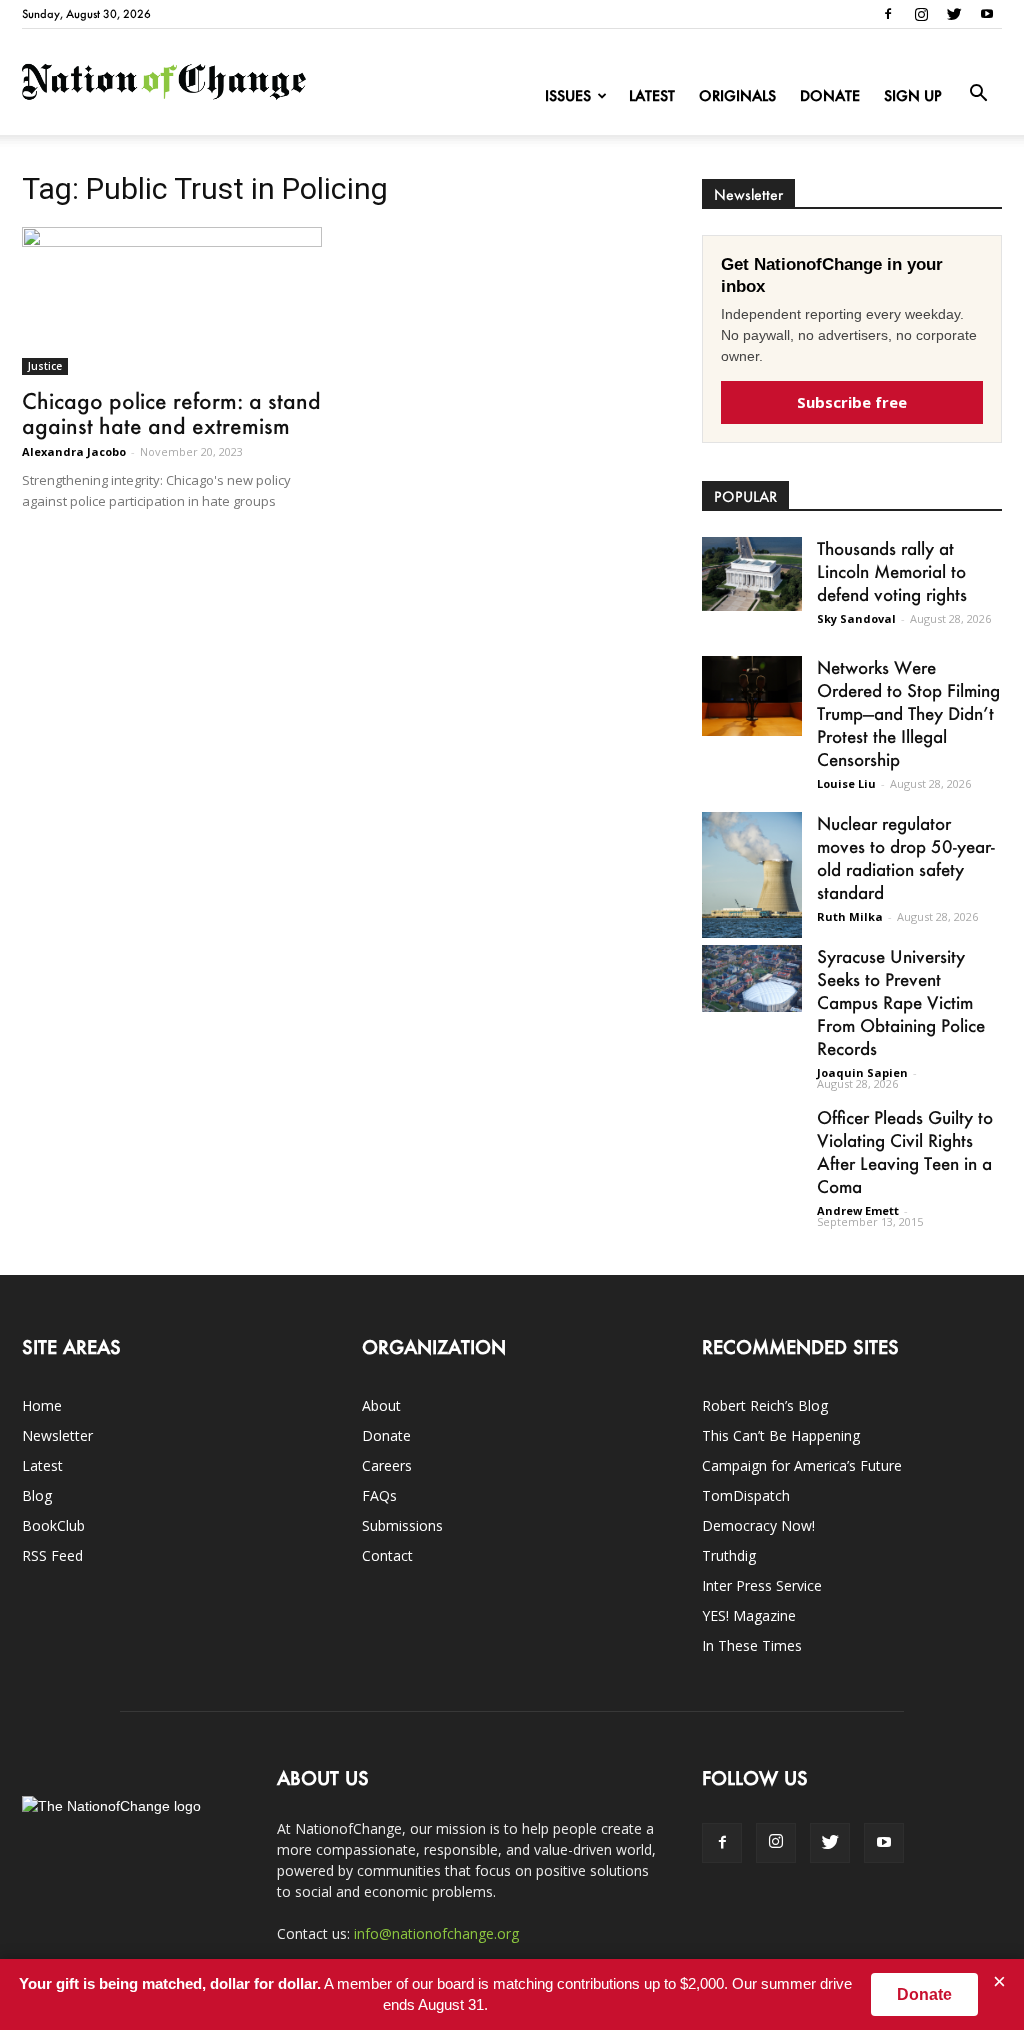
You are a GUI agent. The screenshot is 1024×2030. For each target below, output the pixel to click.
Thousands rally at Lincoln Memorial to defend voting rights (892, 571)
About (381, 1405)
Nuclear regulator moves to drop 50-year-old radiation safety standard (906, 857)
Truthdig (729, 1555)
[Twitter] (954, 14)
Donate (830, 95)
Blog (37, 1495)
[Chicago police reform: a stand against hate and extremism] (172, 301)
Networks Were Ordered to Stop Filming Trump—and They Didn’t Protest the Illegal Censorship (908, 713)
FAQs (379, 1495)
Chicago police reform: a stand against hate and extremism (171, 413)
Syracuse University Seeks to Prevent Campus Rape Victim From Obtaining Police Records (901, 1002)
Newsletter (57, 1435)
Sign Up (913, 95)
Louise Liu (846, 783)
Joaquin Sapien (862, 1072)
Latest (652, 95)
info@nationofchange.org (436, 1933)
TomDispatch (746, 1495)
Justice (45, 366)
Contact (387, 1555)
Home (42, 1405)
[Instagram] (921, 14)
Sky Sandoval (856, 618)
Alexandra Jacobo (74, 451)
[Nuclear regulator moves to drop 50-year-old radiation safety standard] (752, 875)
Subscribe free (852, 402)
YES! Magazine (749, 1615)
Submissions (402, 1525)
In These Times (752, 1645)
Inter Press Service (762, 1585)
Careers (387, 1465)
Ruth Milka (850, 916)
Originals (737, 95)
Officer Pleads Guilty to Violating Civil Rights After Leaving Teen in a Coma (905, 1151)
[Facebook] (888, 14)
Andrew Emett (858, 1210)
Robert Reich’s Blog (765, 1405)
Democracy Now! (758, 1525)
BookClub (53, 1525)
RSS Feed (52, 1555)
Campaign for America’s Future (802, 1465)
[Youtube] (987, 14)
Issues (568, 95)
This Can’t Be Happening (781, 1435)
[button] (978, 94)
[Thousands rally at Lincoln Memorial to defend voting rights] (752, 574)
